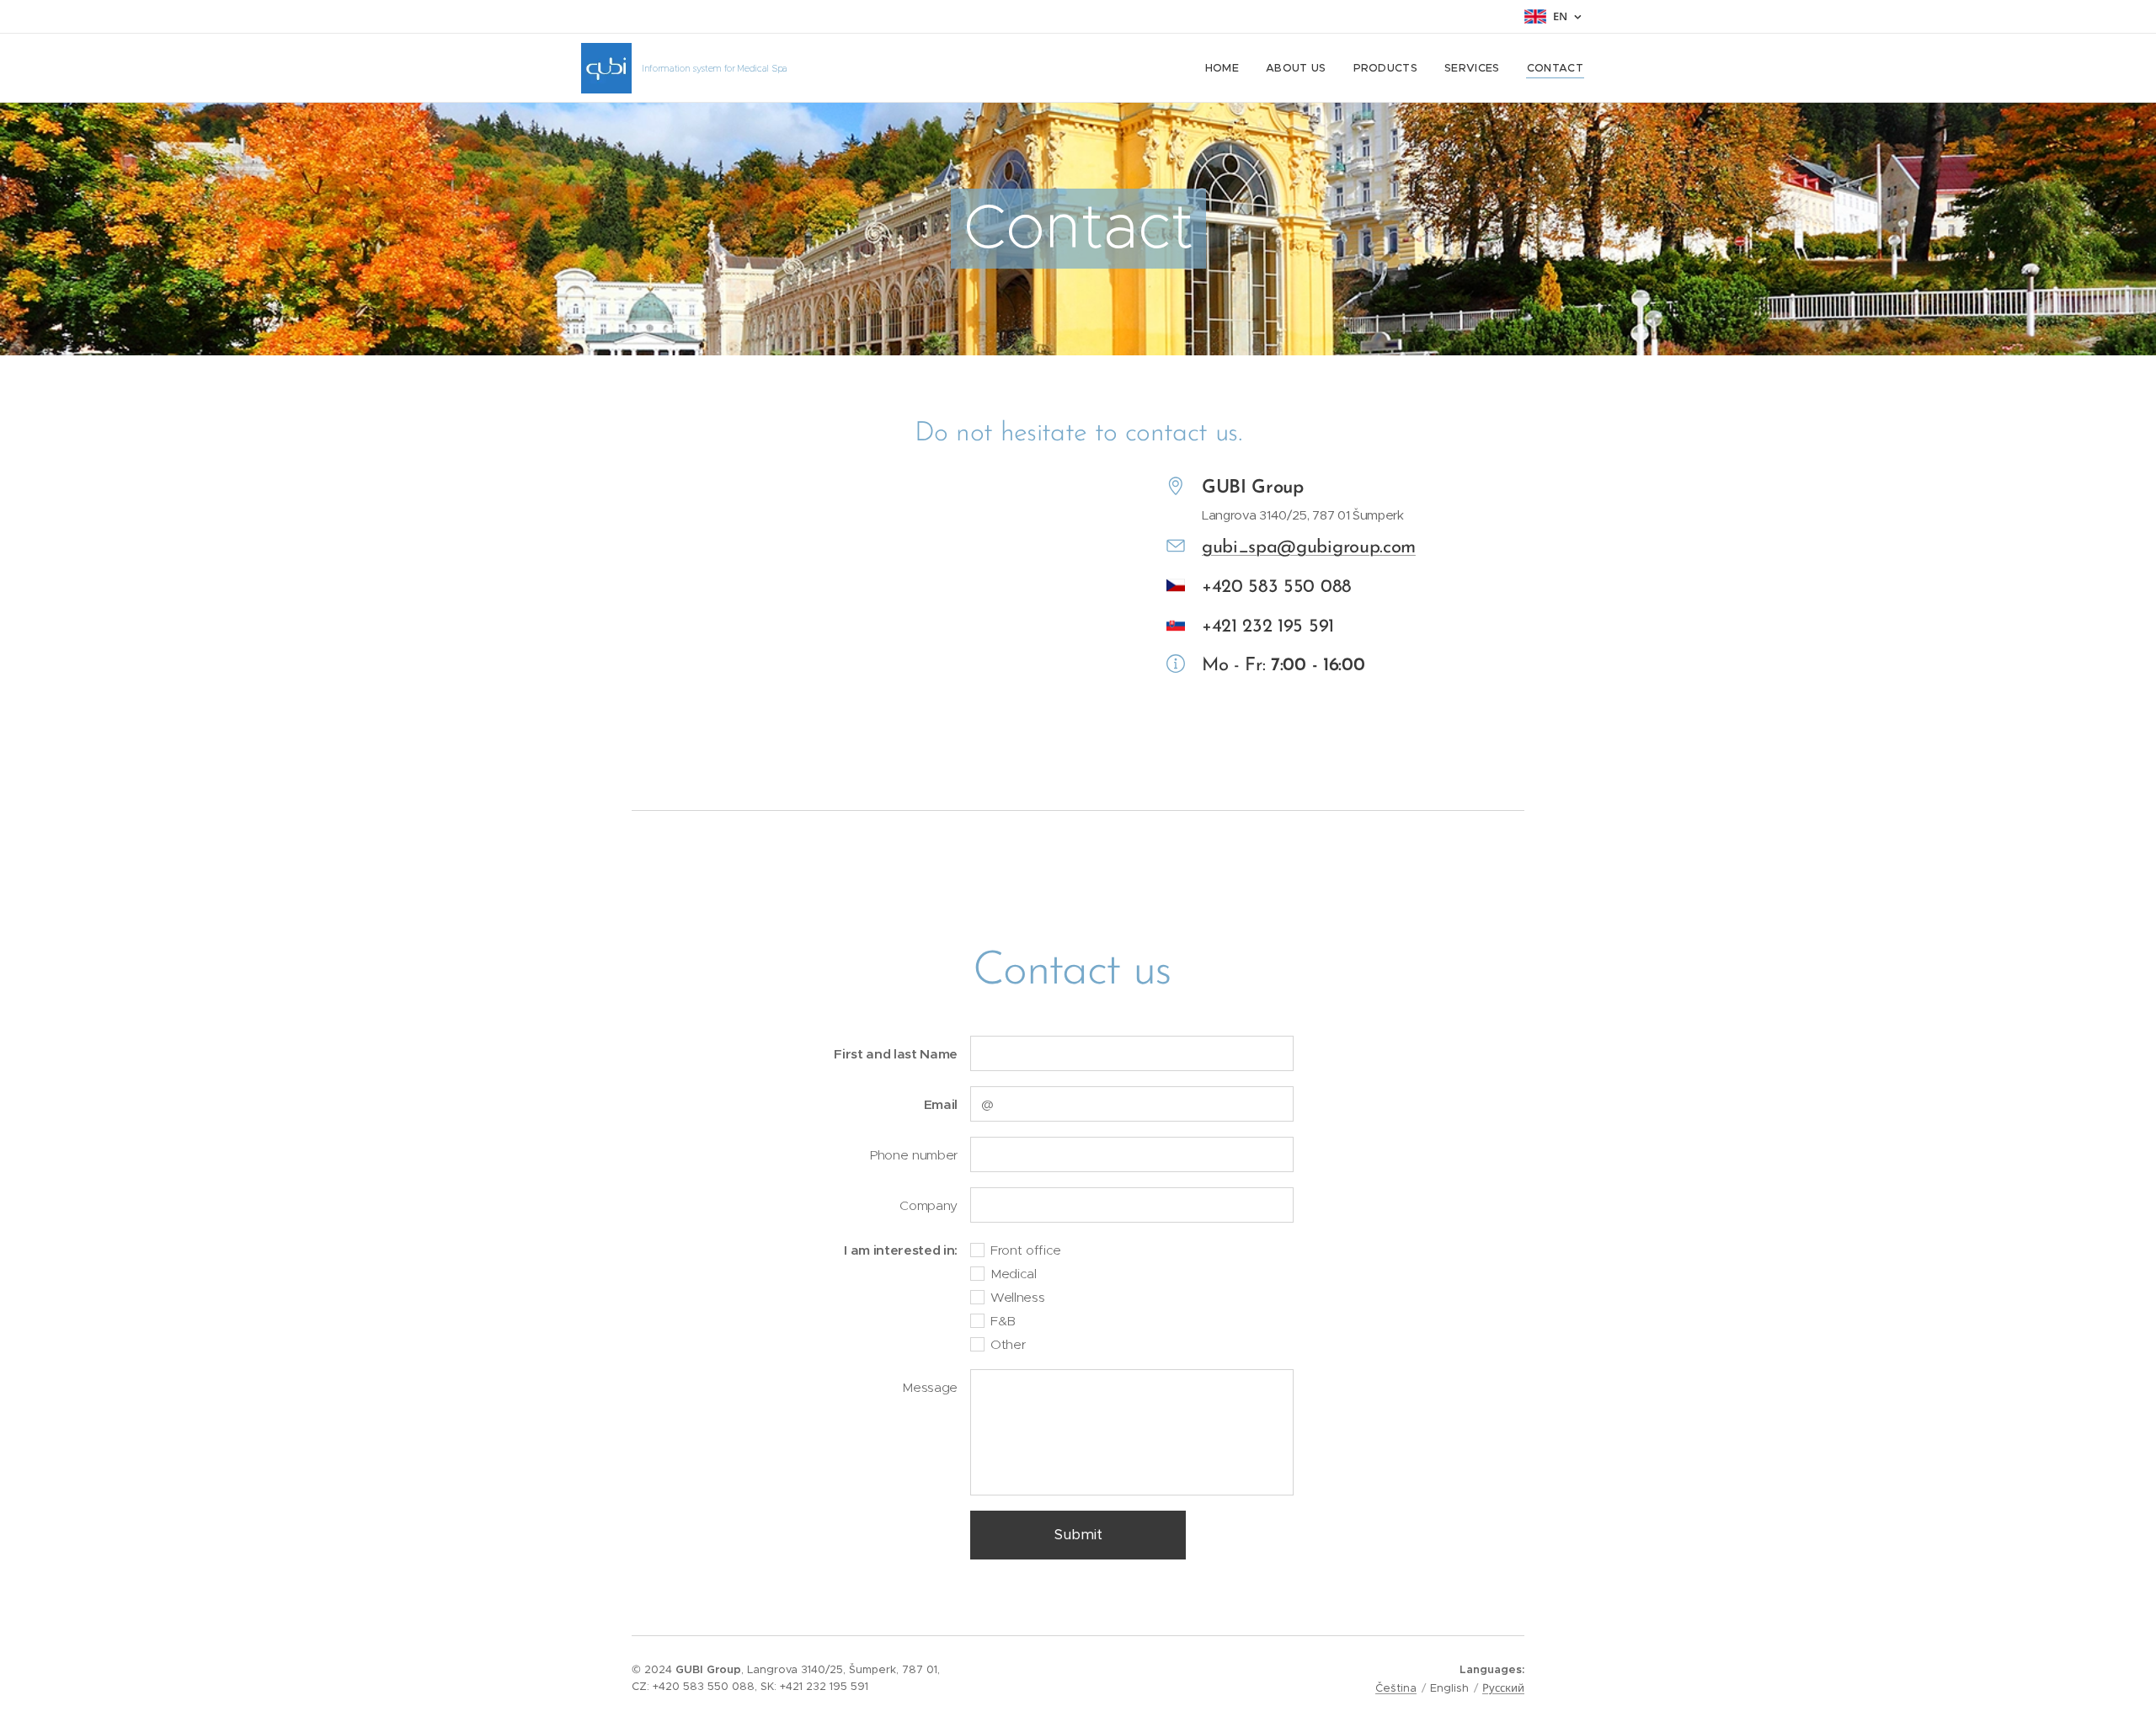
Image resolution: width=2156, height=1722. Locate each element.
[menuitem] (1227, 68)
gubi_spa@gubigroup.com (1309, 548)
